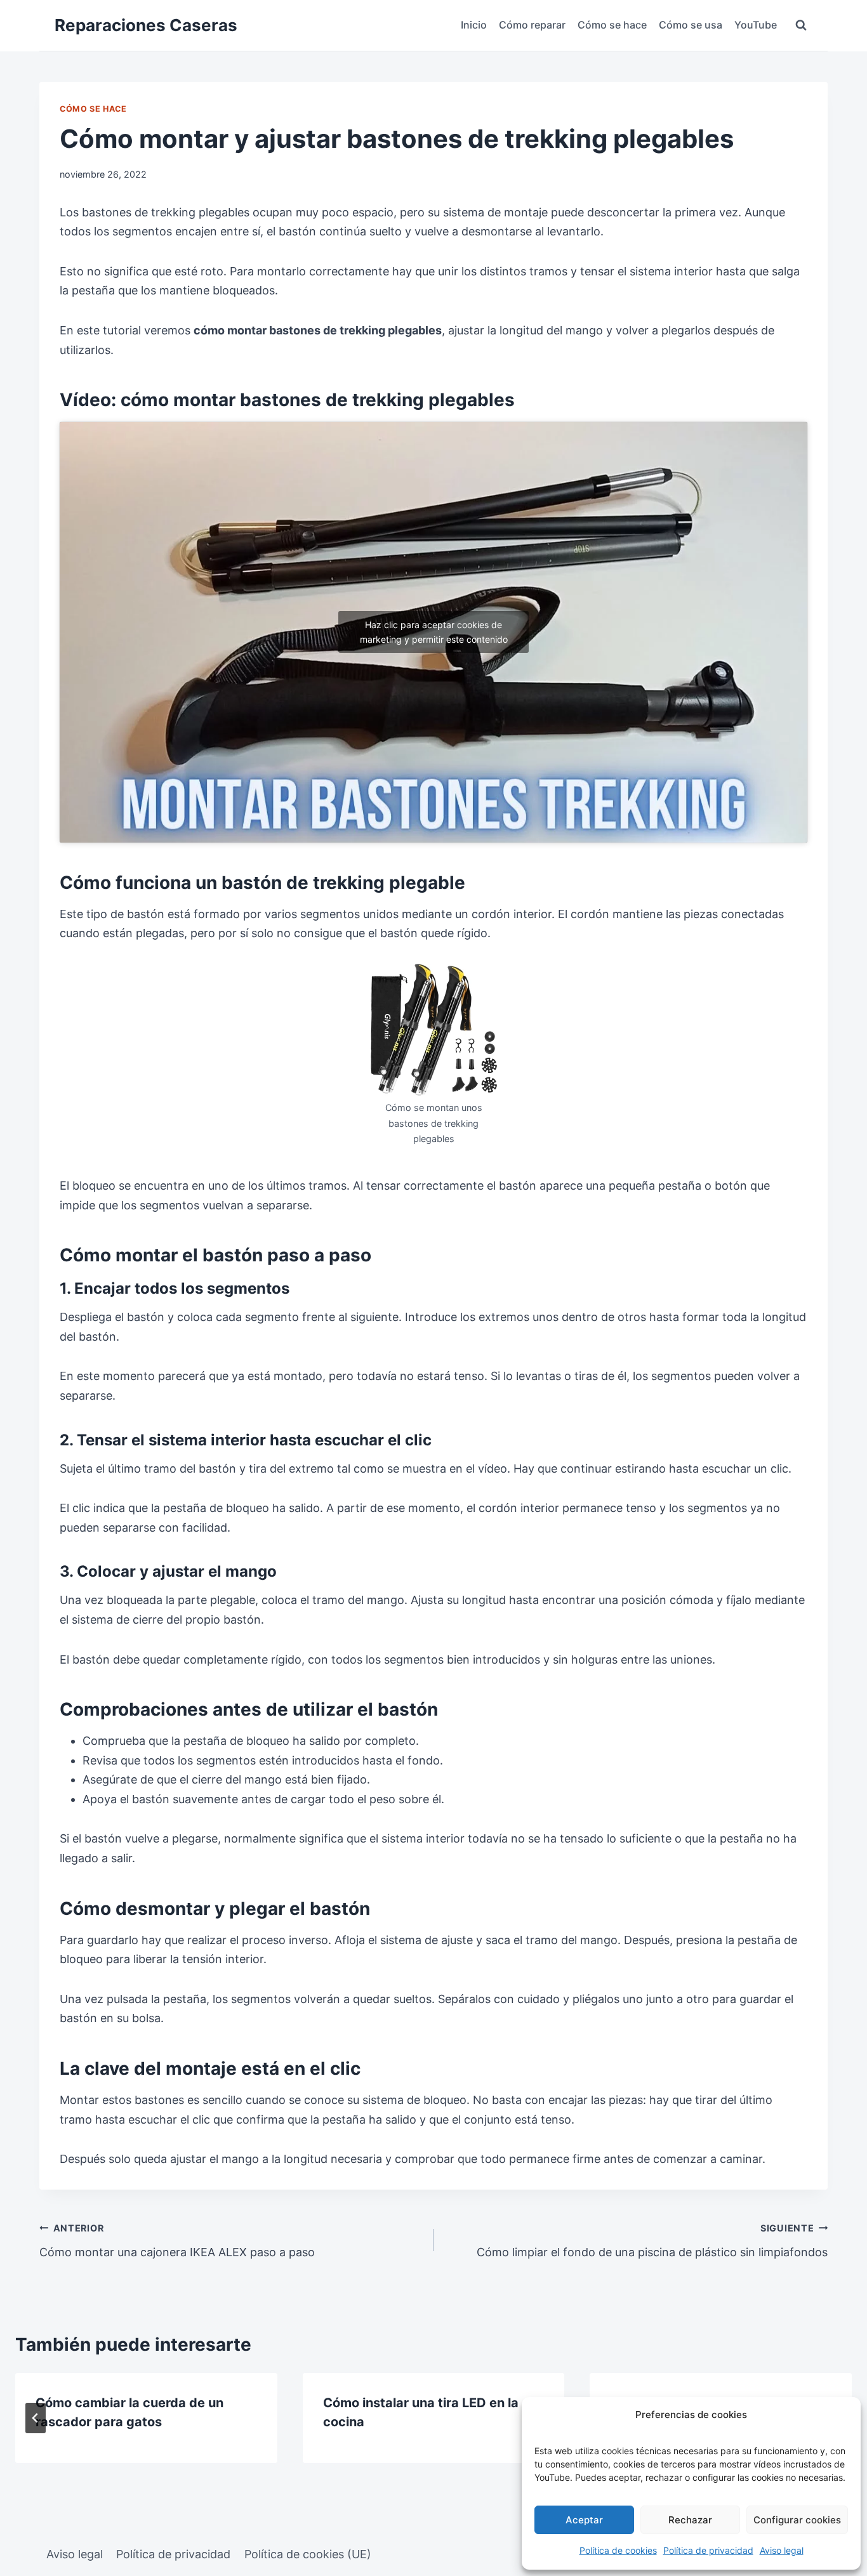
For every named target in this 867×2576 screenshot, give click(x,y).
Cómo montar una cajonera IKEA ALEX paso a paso (177, 2241)
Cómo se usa (691, 25)
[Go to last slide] (36, 2418)
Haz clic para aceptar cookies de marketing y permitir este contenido (434, 632)
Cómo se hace (612, 25)
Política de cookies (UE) (308, 2554)
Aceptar (584, 2520)
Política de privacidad (708, 2550)
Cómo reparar (532, 25)
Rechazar (690, 2520)
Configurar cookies (797, 2520)
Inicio (474, 25)
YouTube (756, 25)
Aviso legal (782, 2550)
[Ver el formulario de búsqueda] (801, 25)
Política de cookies (618, 2550)
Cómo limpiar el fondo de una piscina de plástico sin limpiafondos (652, 2241)
